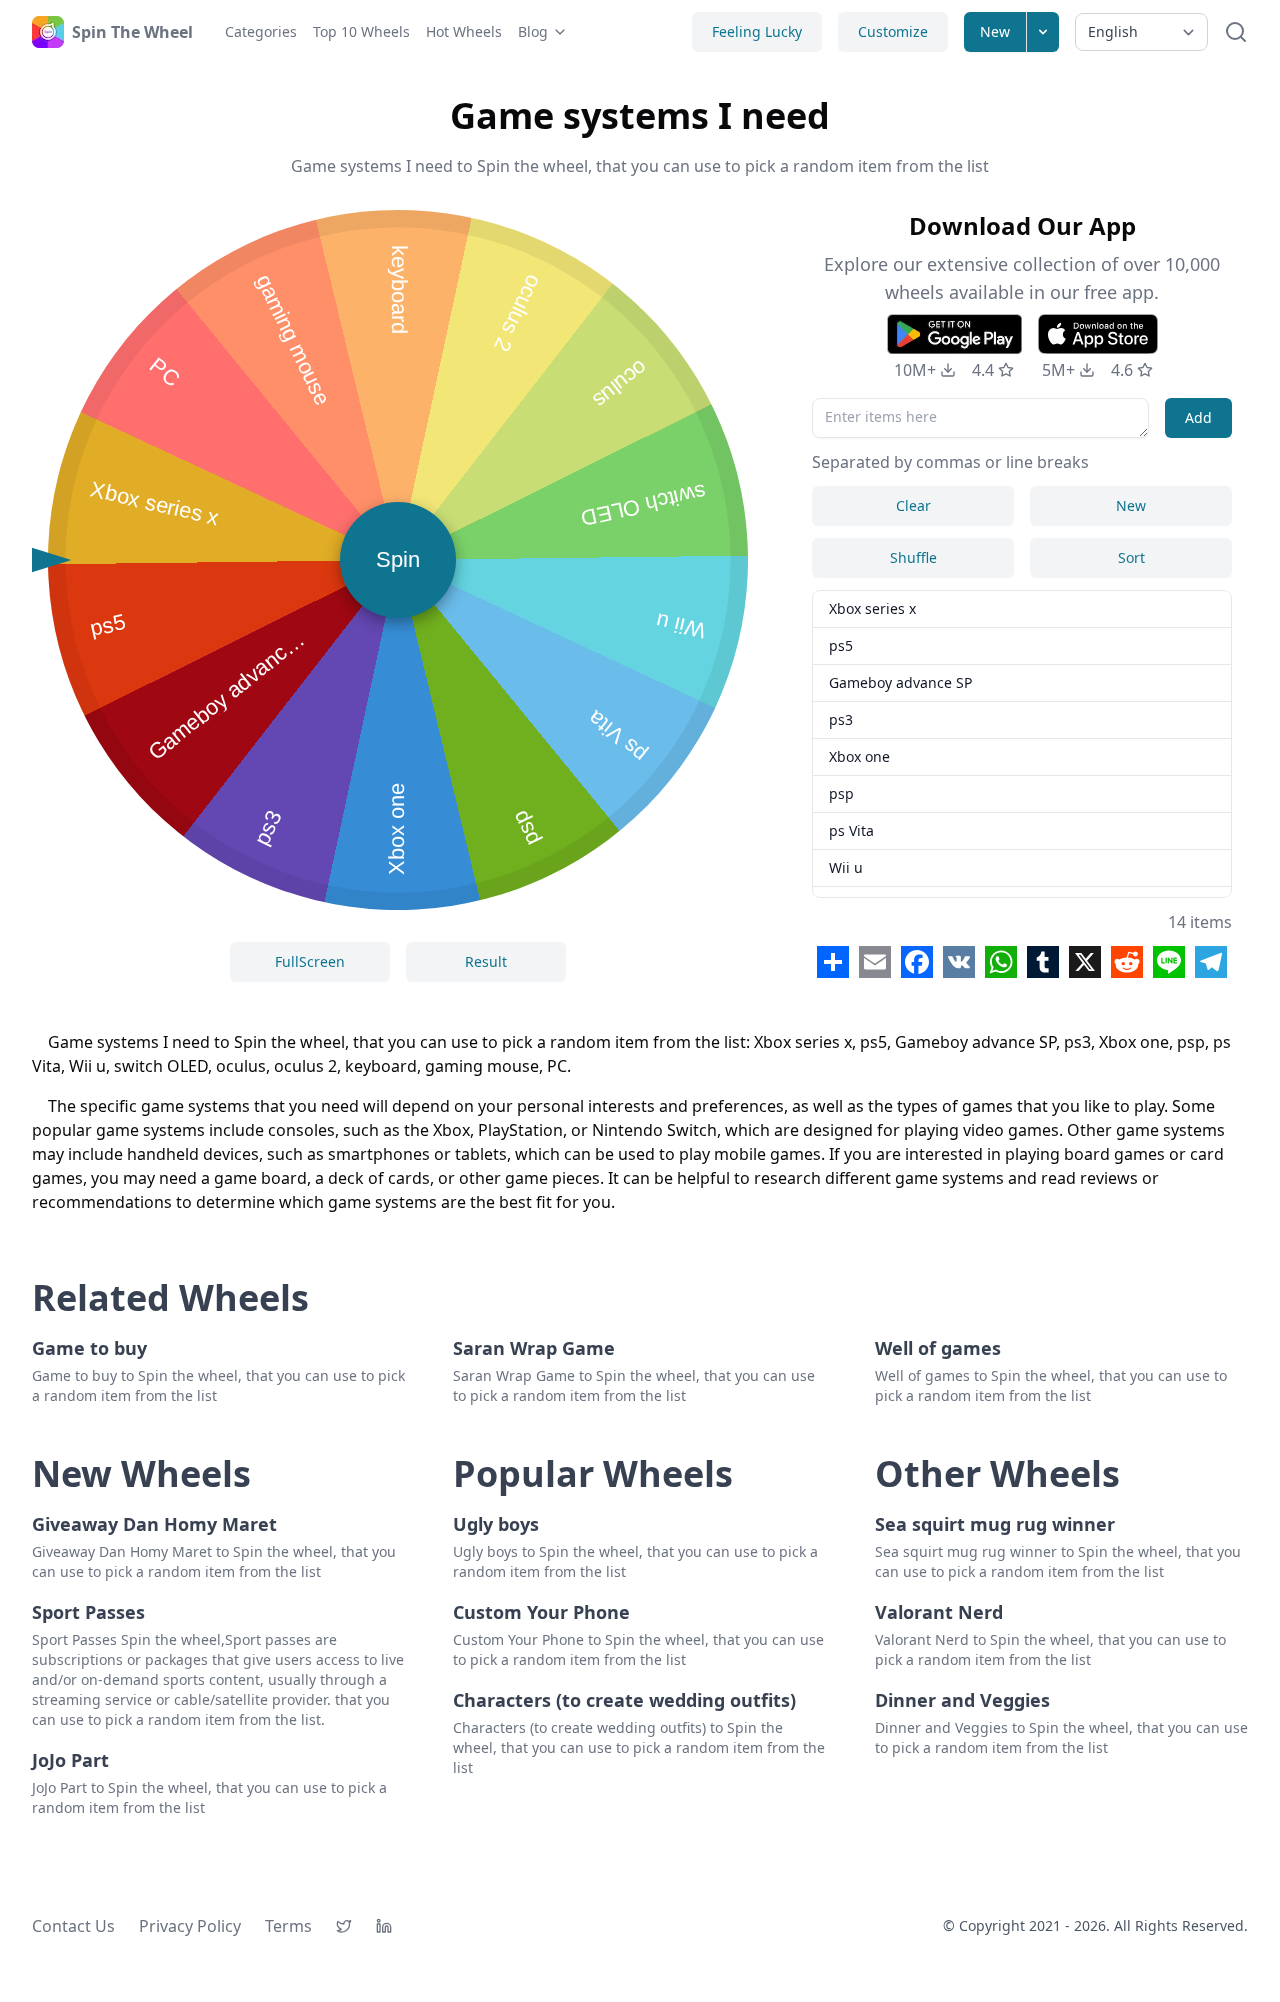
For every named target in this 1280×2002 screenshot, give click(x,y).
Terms (288, 1926)
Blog (533, 31)
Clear (913, 505)
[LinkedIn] (384, 1926)
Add (1198, 417)
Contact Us (73, 1926)
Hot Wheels (464, 31)
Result (486, 961)
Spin (398, 559)
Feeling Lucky (757, 31)
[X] (344, 1926)
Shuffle (913, 557)
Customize (893, 31)
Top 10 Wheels (361, 31)
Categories (261, 31)
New (995, 31)
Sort (1131, 557)
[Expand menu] (1043, 32)
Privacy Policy (190, 1926)
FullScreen (310, 961)
